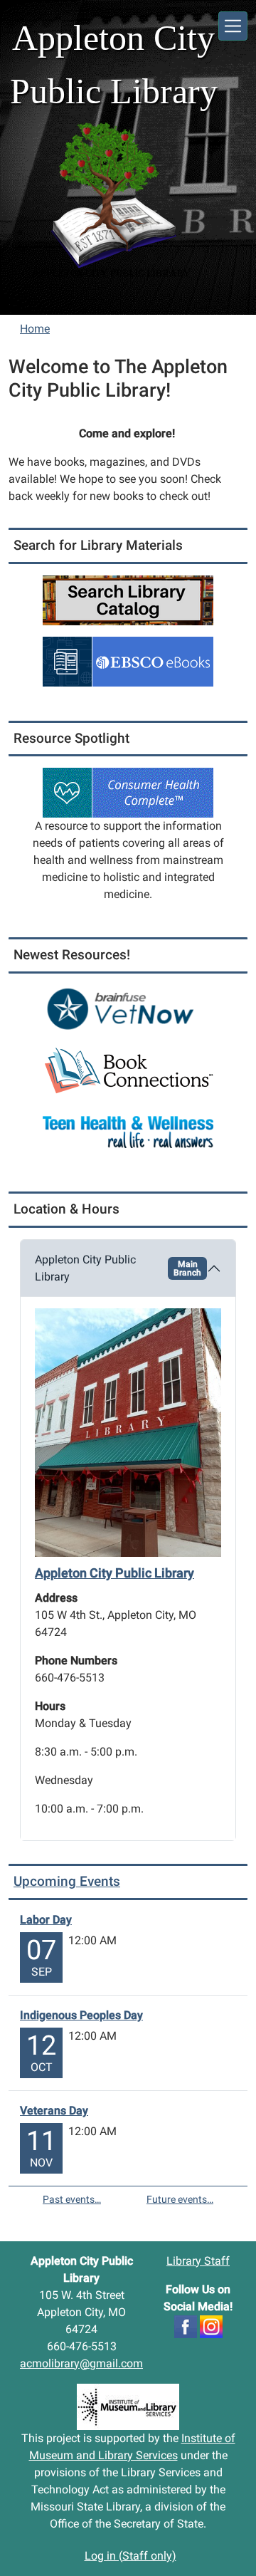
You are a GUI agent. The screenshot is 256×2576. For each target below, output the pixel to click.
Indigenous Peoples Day (81, 2015)
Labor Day (46, 1920)
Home (35, 329)
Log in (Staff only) (130, 2556)
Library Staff (198, 2261)
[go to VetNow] (128, 1009)
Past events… (72, 2199)
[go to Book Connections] (128, 1070)
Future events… (180, 2199)
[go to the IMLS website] (128, 2407)
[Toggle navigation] (233, 26)
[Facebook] (186, 2326)
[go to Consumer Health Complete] (128, 792)
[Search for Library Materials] (128, 599)
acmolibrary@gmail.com (81, 2363)
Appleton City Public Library (118, 1268)
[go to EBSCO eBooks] (128, 661)
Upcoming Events (67, 1881)
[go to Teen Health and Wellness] (128, 1131)
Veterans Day (54, 2111)
